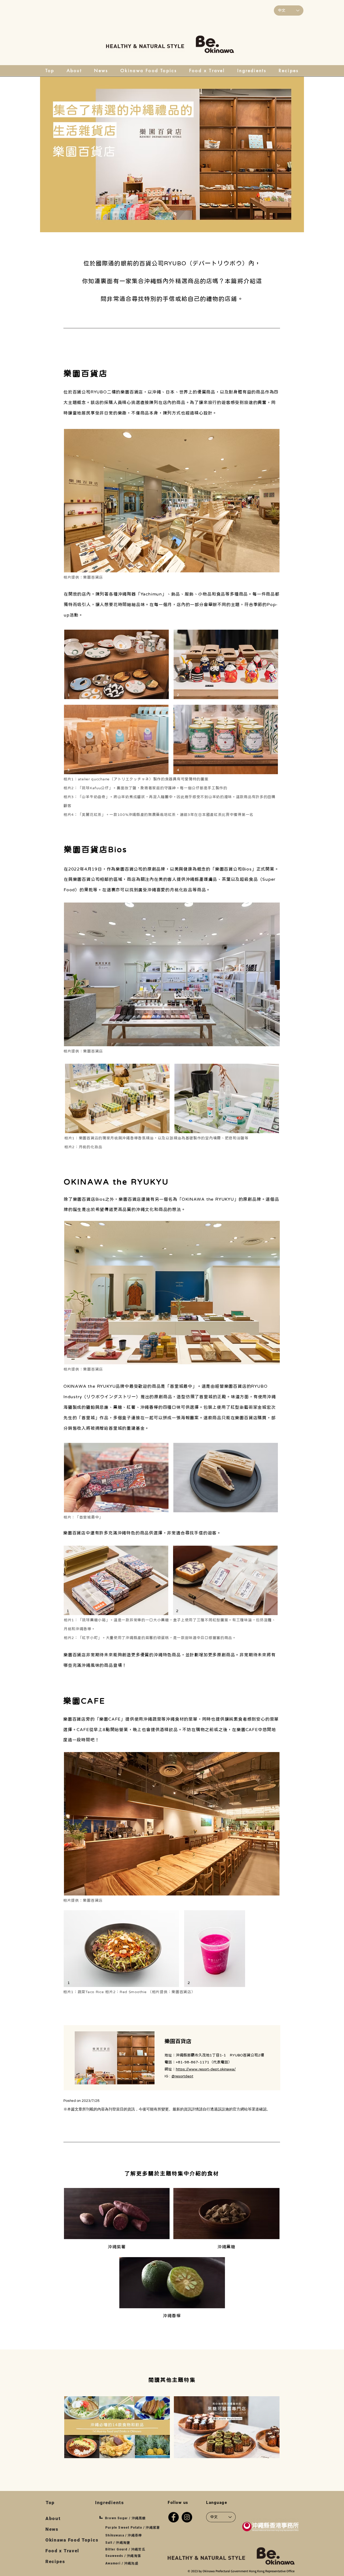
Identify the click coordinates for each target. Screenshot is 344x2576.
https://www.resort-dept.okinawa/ (206, 2069)
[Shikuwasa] (117, 2214)
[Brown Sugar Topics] (117, 2427)
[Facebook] (173, 2517)
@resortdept (182, 2076)
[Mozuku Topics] (227, 2427)
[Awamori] (226, 2214)
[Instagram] (187, 2517)
